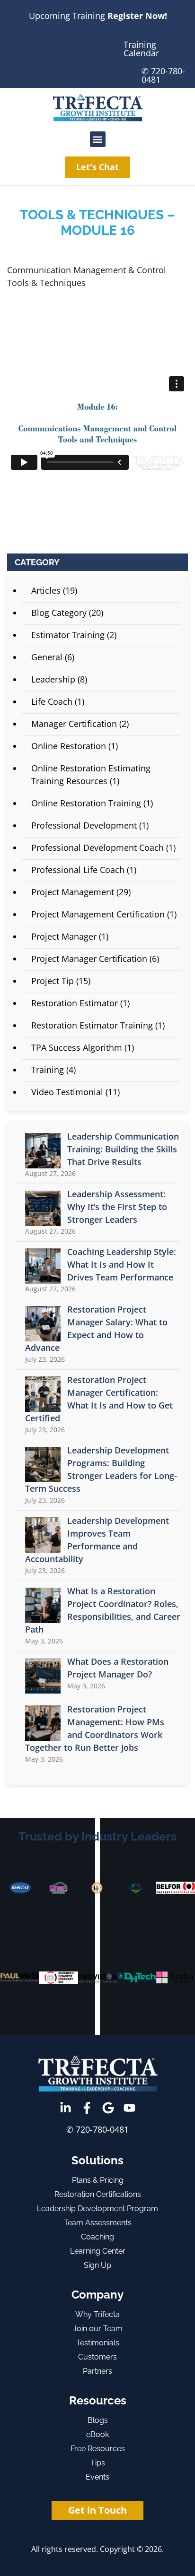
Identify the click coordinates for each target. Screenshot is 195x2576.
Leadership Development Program (97, 2209)
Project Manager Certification (89, 959)
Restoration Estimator (75, 1003)
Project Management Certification (98, 914)
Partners (97, 2371)
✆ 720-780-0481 (163, 75)
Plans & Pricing (98, 2180)
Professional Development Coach (97, 847)
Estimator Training (68, 635)
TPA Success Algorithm (77, 1047)
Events (97, 2477)
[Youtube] (129, 2108)
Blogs (98, 2420)
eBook (97, 2434)
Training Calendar (141, 49)
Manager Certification (74, 724)
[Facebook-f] (87, 2108)
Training (48, 1070)
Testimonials (98, 2343)
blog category (59, 613)
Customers (97, 2357)
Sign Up (97, 2265)
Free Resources (98, 2449)
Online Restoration (69, 746)
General (47, 657)
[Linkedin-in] (66, 2108)
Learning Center (98, 2251)
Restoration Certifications (98, 2194)
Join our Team (98, 2329)
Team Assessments (98, 2223)
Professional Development (84, 825)
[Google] (108, 2108)
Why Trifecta (97, 2314)
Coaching (97, 2237)
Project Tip (53, 981)
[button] (98, 139)
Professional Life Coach (78, 870)
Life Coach (52, 701)
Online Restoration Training (86, 803)
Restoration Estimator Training (92, 1025)
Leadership (53, 679)
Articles (46, 590)
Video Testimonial (67, 1092)
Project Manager (64, 936)
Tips (98, 2463)
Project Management (73, 892)
